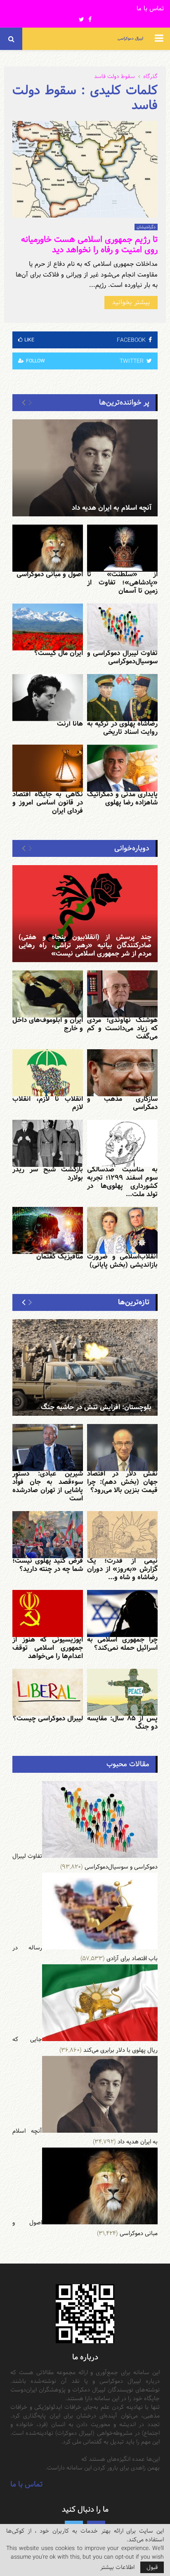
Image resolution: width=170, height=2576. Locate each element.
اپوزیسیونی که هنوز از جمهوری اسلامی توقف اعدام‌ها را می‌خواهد (48, 1648)
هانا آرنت (70, 724)
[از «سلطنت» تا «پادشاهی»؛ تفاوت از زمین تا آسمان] (122, 548)
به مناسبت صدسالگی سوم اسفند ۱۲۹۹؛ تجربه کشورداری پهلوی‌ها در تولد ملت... (122, 1182)
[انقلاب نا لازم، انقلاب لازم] (48, 1073)
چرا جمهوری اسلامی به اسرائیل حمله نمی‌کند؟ (122, 1644)
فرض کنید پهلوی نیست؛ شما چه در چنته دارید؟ (48, 1565)
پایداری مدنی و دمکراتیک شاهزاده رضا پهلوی (122, 798)
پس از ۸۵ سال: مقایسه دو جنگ (122, 1723)
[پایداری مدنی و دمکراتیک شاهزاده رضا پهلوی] (122, 768)
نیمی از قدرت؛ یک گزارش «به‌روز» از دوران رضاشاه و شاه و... (122, 1569)
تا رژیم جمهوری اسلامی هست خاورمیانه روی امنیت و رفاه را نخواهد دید (89, 245)
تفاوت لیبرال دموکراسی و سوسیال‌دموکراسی (122, 657)
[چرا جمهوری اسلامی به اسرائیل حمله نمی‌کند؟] (122, 1613)
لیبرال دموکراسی (130, 39)
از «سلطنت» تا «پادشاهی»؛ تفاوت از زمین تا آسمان (122, 583)
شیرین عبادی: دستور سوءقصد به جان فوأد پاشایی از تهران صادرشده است (48, 1486)
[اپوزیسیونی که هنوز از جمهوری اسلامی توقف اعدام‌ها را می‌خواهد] (48, 1613)
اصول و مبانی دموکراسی (50, 574)
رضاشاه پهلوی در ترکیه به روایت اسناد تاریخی (122, 728)
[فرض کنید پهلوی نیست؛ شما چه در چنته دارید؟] (48, 1535)
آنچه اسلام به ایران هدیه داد (112, 508)
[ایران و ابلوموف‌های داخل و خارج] (48, 994)
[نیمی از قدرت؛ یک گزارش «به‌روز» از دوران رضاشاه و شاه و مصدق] (122, 1535)
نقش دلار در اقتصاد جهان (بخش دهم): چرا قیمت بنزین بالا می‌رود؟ (122, 1482)
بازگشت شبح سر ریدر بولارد (48, 1174)
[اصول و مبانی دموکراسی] (48, 548)
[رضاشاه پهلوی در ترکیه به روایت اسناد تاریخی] (122, 698)
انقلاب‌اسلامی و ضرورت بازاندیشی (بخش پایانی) (122, 1261)
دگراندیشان (146, 227)
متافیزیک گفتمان (60, 1257)
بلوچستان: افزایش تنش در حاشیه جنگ (96, 1407)
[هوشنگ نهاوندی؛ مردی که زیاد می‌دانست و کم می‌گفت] (122, 994)
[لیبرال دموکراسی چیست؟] (48, 1692)
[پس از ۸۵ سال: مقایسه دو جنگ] (122, 1692)
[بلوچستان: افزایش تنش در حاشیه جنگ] (85, 1368)
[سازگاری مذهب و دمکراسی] (122, 1073)
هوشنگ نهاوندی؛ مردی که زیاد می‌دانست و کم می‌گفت (122, 1028)
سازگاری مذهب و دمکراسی (122, 1103)
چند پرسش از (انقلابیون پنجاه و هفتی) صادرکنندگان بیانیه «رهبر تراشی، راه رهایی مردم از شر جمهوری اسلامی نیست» (85, 945)
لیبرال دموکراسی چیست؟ (48, 1719)
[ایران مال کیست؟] (48, 627)
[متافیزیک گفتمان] (48, 1230)
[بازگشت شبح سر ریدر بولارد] (48, 1143)
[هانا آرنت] (48, 698)
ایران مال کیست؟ (59, 653)
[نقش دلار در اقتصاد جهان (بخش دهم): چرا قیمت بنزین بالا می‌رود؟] (122, 1448)
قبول (152, 2567)
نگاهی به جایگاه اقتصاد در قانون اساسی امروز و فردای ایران (48, 803)
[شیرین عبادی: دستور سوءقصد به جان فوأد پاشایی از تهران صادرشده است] (48, 1448)
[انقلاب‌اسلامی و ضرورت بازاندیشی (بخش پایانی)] (122, 1230)
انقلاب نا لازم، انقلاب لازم (48, 1103)
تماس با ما (150, 9)
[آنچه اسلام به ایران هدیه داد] (85, 468)
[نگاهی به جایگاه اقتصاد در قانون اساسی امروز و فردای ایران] (48, 768)
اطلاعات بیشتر (117, 2567)
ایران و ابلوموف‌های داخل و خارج (48, 1024)
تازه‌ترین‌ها (134, 1302)
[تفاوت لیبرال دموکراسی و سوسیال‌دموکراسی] (122, 627)
